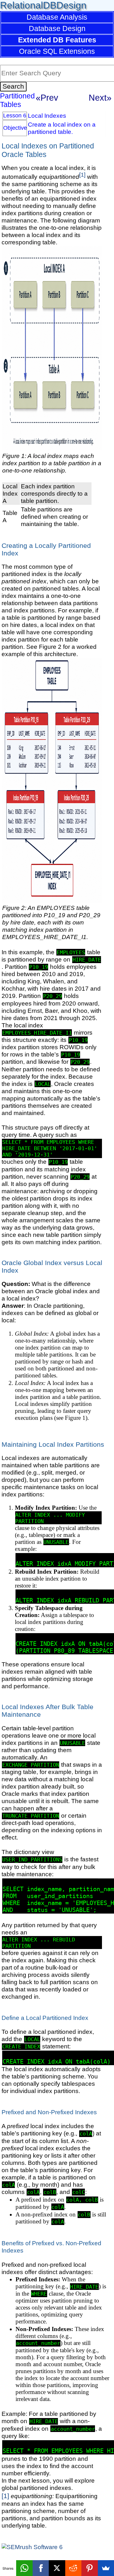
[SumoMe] (106, 2568)
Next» (100, 98)
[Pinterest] (89, 2568)
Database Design (57, 28)
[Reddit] (73, 2568)
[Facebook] (41, 2568)
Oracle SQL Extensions (57, 51)
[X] (57, 2568)
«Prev (47, 98)
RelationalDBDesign (43, 5)
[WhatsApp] (24, 2568)
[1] (82, 175)
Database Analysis (57, 17)
